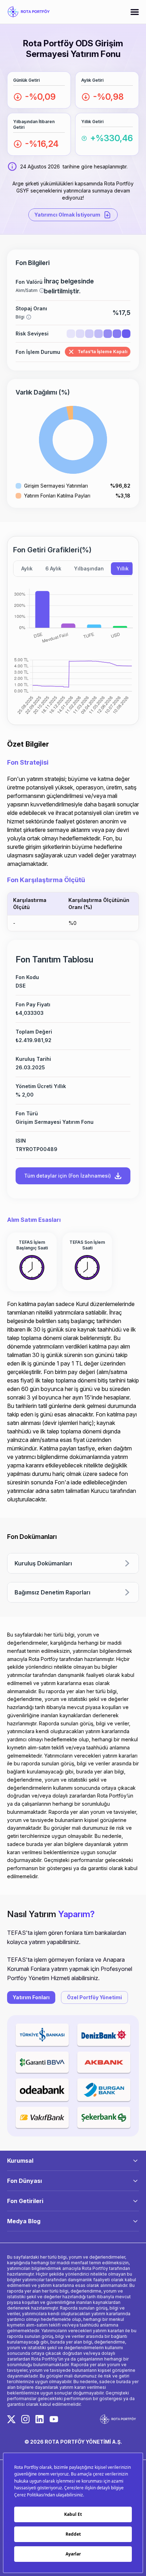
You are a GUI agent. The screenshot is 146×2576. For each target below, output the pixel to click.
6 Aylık (53, 568)
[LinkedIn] (40, 2419)
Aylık (27, 568)
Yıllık (123, 568)
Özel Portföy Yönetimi (94, 1997)
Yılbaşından (89, 568)
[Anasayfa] (28, 12)
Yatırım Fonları (31, 1997)
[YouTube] (54, 2419)
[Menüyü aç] (135, 12)
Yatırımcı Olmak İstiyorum (67, 215)
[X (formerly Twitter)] (11, 2419)
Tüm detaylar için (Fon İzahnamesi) (68, 1176)
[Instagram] (26, 2419)
